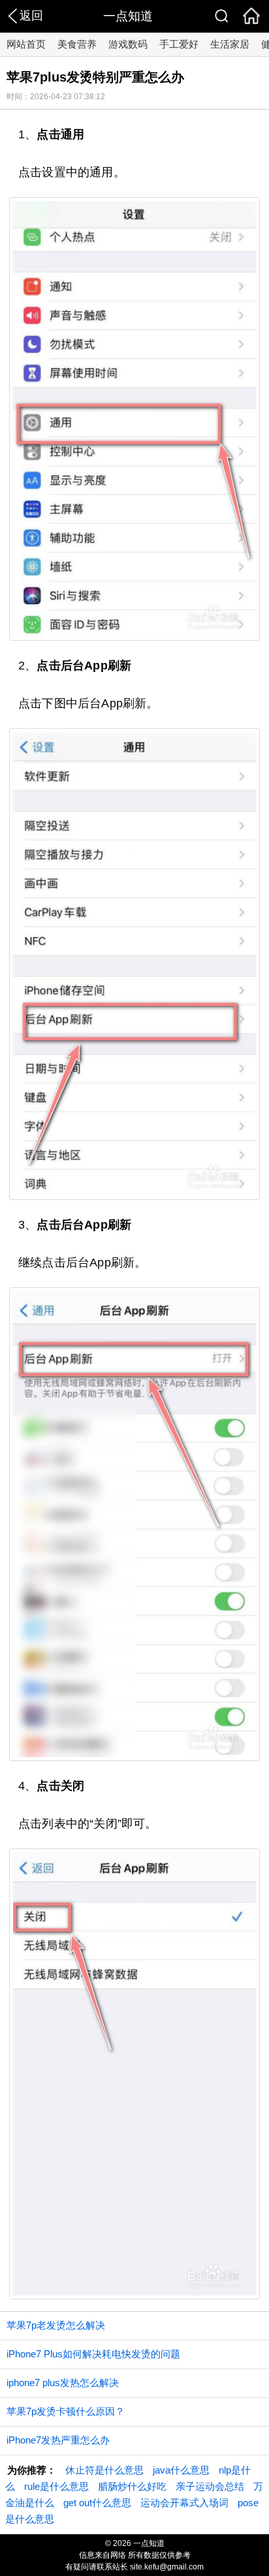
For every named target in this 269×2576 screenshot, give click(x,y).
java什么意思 (181, 2470)
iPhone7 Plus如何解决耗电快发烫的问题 (93, 2354)
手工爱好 (179, 44)
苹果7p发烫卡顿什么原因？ (66, 2411)
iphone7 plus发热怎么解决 (63, 2383)
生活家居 (230, 44)
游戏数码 (128, 44)
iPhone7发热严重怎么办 (58, 2440)
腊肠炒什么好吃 (132, 2486)
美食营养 (77, 44)
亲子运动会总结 (210, 2486)
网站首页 (26, 44)
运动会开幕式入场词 (184, 2503)
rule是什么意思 (56, 2486)
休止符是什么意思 (104, 2470)
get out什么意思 (97, 2503)
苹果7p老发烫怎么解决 (56, 2325)
